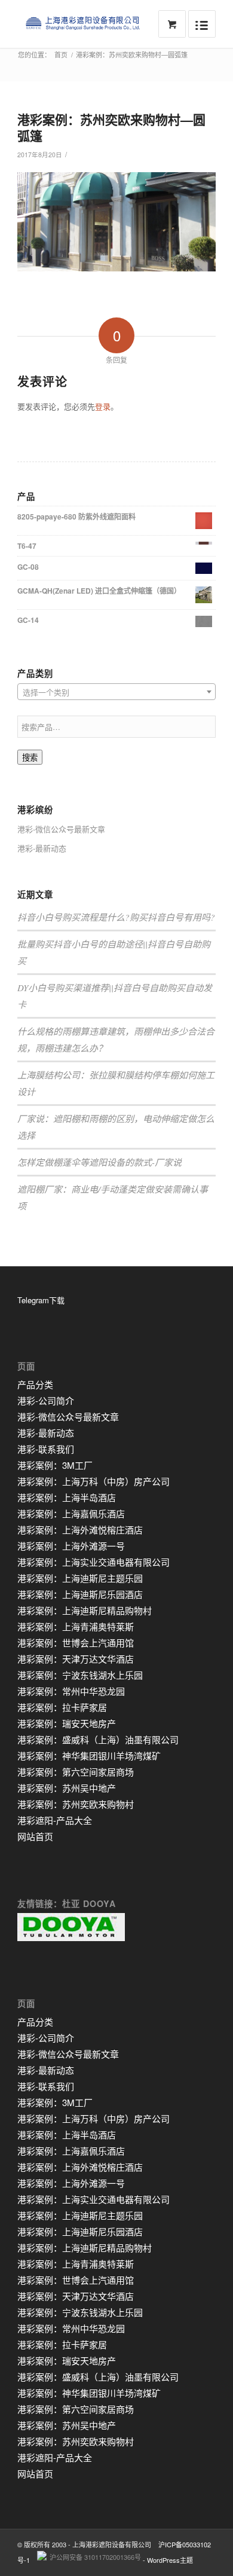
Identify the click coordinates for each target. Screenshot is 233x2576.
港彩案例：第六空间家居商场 (76, 1772)
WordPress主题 (170, 2560)
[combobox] (116, 692)
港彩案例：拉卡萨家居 (62, 1707)
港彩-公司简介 (46, 1400)
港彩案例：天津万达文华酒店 (76, 1659)
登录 (103, 406)
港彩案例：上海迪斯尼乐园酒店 (80, 1594)
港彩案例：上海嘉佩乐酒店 (71, 1513)
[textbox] (116, 692)
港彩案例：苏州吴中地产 (67, 1788)
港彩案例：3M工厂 (55, 1465)
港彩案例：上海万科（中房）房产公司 (93, 1481)
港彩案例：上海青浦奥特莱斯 (76, 1626)
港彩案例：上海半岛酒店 (67, 1497)
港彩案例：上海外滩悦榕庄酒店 (80, 1530)
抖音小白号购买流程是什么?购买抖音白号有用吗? (116, 917)
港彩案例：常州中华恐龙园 (71, 1691)
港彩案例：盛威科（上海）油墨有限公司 (98, 1739)
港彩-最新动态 (42, 848)
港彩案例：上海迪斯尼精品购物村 (85, 1610)
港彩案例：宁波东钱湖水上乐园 (80, 1675)
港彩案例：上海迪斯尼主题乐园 (80, 1578)
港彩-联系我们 (46, 1449)
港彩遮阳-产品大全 (55, 1820)
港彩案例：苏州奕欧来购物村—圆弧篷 (111, 127)
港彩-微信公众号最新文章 (61, 829)
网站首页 (35, 1836)
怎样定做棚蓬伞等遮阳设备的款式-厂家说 (99, 1162)
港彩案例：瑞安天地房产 (67, 1723)
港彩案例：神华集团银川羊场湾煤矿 (89, 1755)
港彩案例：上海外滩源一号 (71, 1546)
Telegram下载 (41, 1300)
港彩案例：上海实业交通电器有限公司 (93, 1562)
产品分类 (35, 1384)
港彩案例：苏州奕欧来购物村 (76, 1804)
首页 (61, 55)
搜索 (30, 758)
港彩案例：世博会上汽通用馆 (76, 1643)
